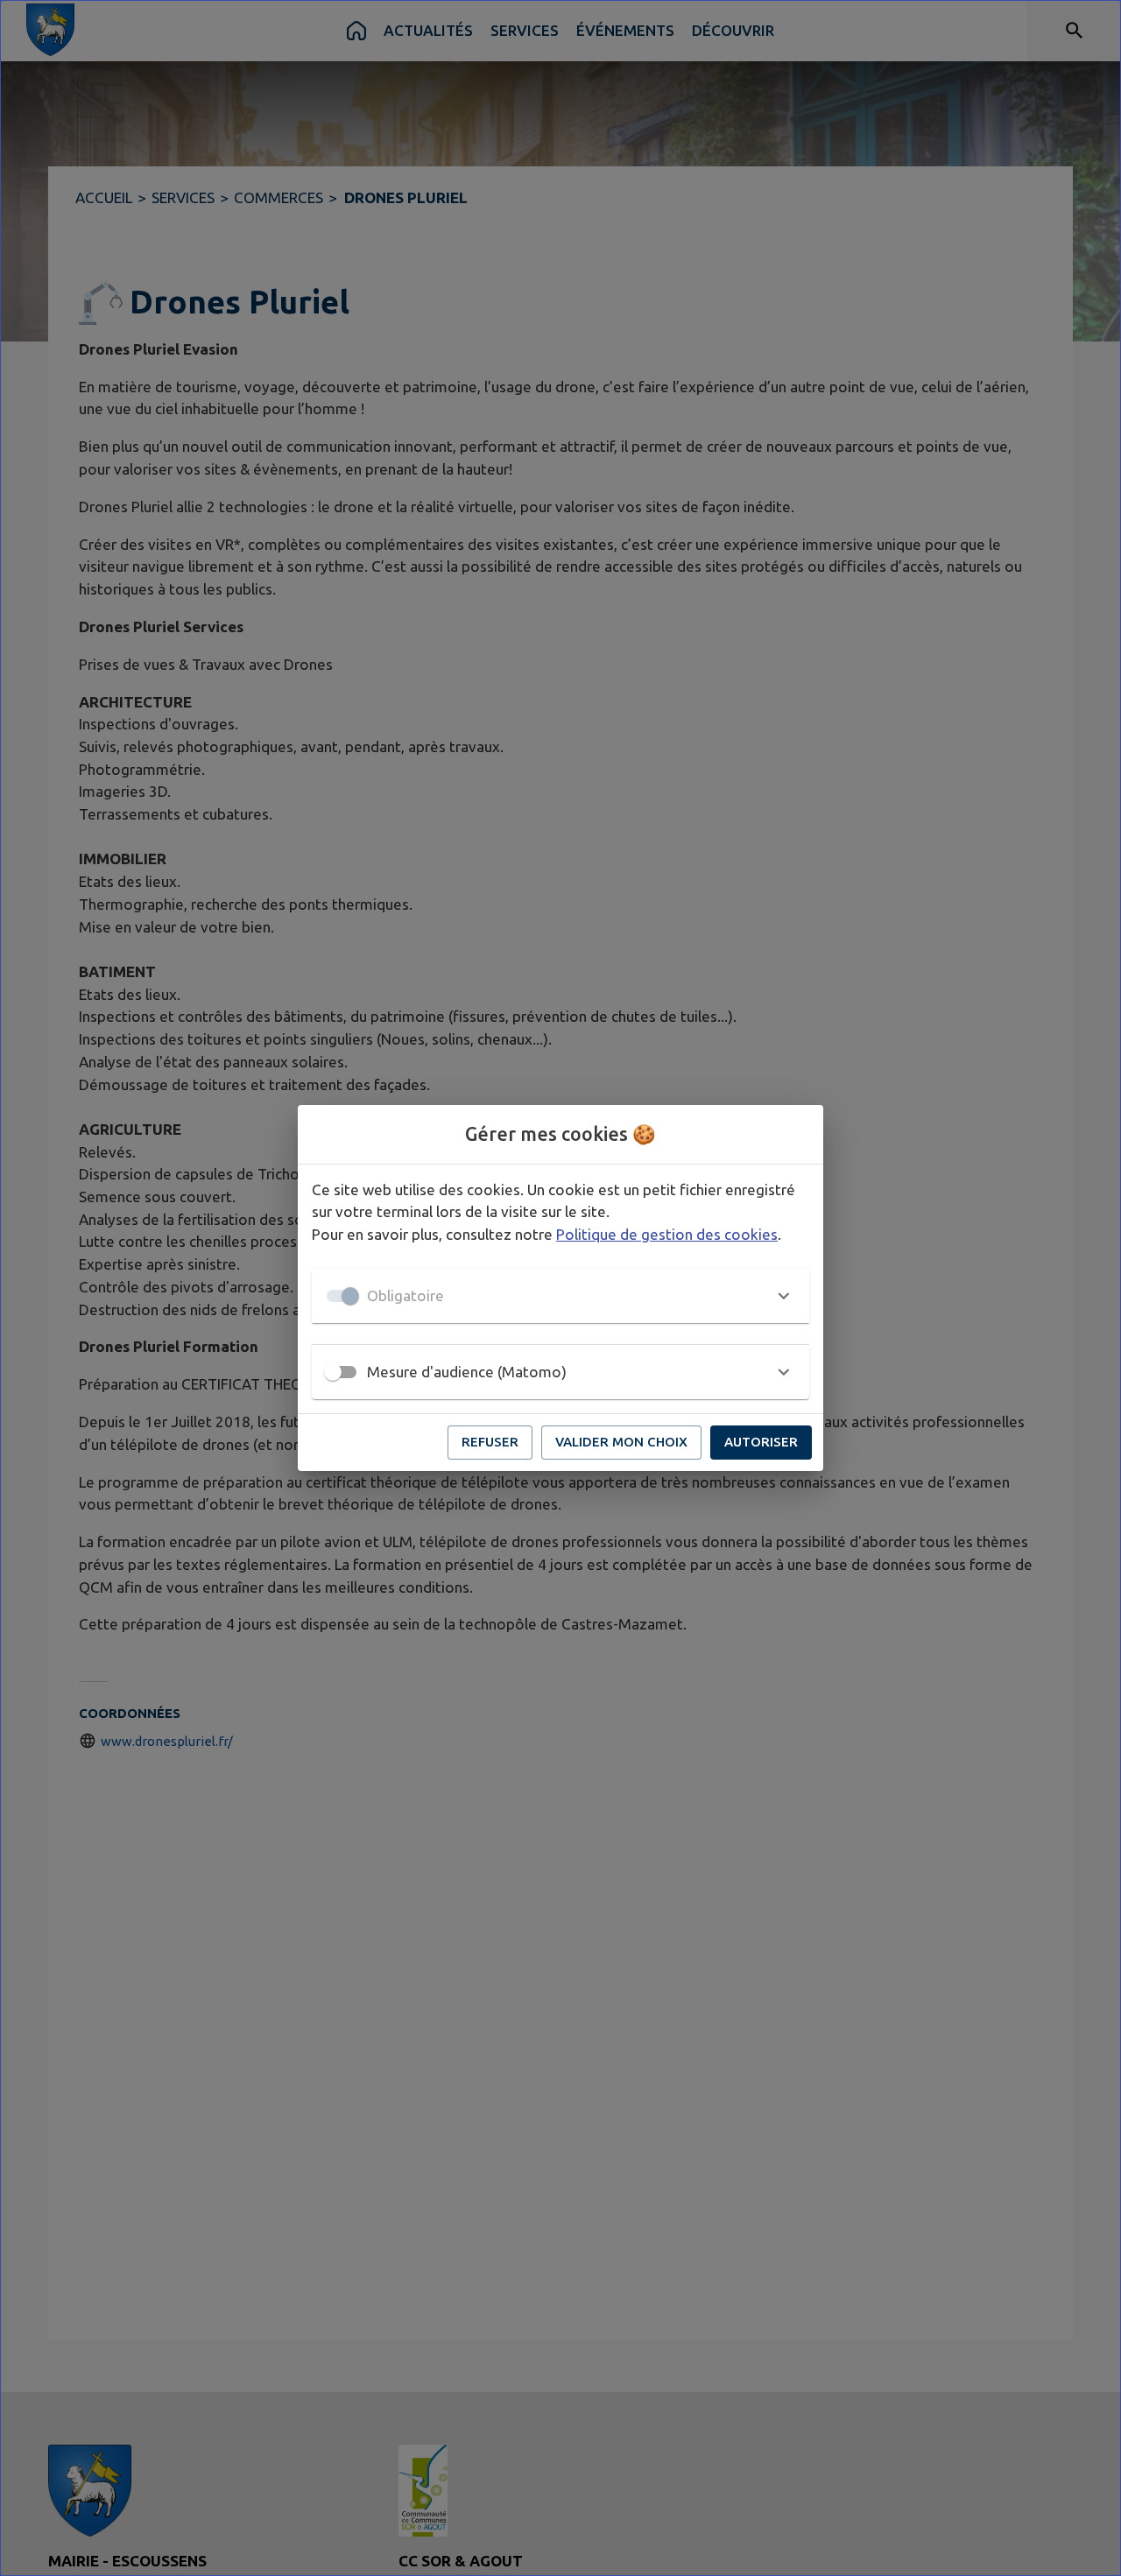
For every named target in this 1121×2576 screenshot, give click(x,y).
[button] (560, 1296)
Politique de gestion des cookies (667, 1234)
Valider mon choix (621, 1442)
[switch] (333, 1372)
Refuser (490, 1442)
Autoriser (761, 1442)
